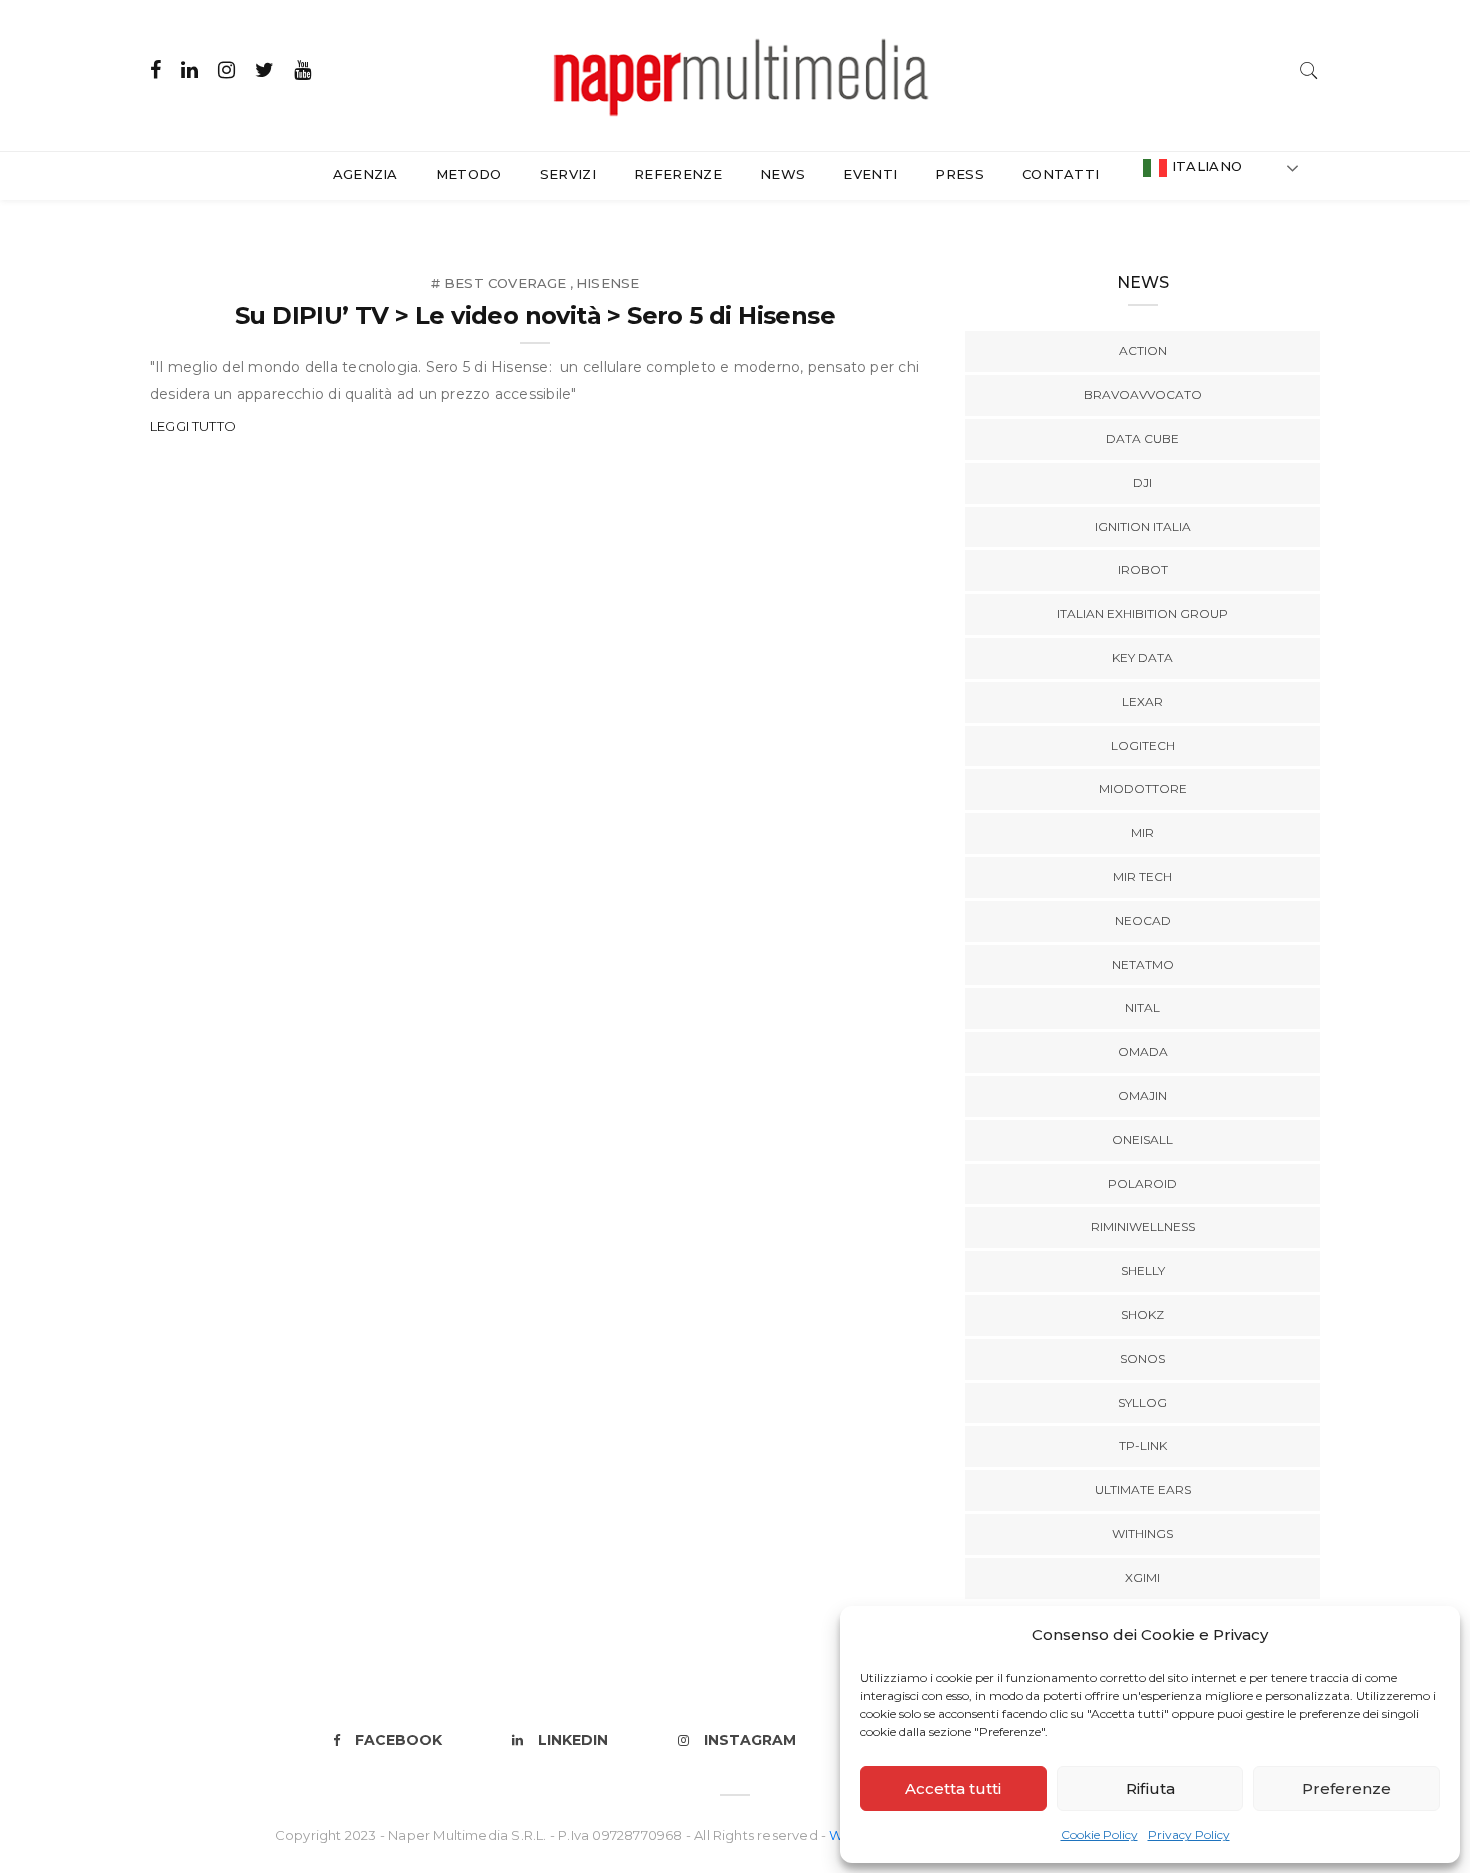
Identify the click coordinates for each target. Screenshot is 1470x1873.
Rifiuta (1150, 1788)
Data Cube (1142, 438)
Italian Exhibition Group (1142, 613)
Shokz (1142, 1314)
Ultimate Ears (1143, 1489)
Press (959, 174)
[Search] (1309, 68)
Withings (1142, 1533)
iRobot (1143, 569)
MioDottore (1143, 788)
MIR (1142, 832)
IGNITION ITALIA (1143, 526)
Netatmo (1143, 964)
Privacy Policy (1189, 1834)
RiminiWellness (1143, 1226)
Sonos (1142, 1358)
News (782, 174)
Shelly (1143, 1270)
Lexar (1142, 701)
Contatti (1061, 174)
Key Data (1142, 657)
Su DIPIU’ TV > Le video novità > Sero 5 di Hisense (535, 315)
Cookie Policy (1099, 1834)
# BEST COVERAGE (499, 283)
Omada (1143, 1051)
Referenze (678, 174)
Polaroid (1142, 1183)
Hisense (607, 283)
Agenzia (365, 174)
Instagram (750, 1740)
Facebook (398, 1740)
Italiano (1204, 166)
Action (1143, 350)
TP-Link (1143, 1445)
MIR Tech (1142, 876)
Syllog (1142, 1402)
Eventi (870, 174)
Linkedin (573, 1740)
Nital (1142, 1007)
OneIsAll (1142, 1139)
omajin (1142, 1095)
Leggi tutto (193, 426)
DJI (1142, 482)
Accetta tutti (953, 1788)
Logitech (1143, 745)
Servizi (568, 174)
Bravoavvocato (1143, 394)
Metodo (469, 174)
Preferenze (1346, 1788)
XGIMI (1142, 1577)
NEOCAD (1143, 920)
